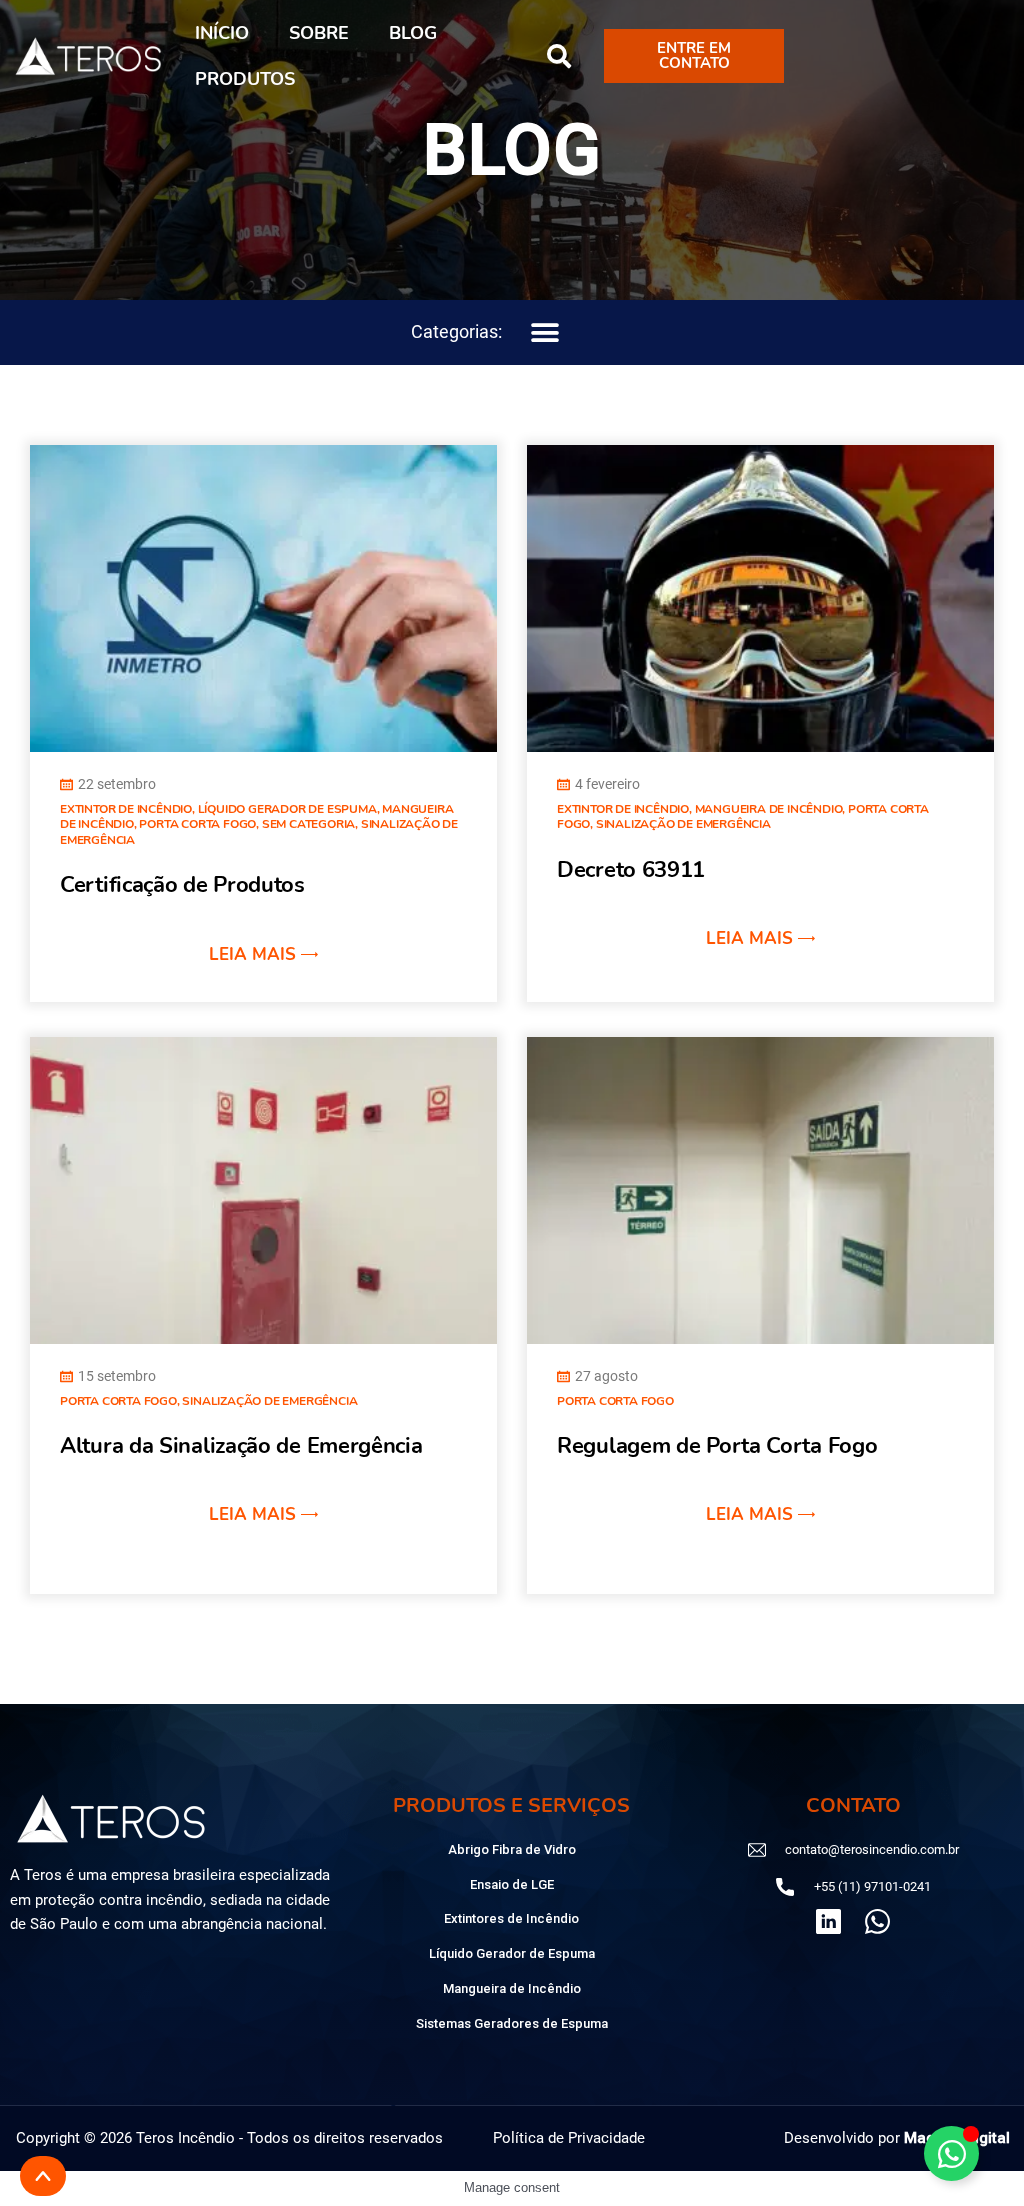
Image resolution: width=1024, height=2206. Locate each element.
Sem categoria (308, 824)
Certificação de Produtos (182, 885)
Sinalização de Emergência (683, 824)
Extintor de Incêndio (126, 809)
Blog (413, 33)
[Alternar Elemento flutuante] (951, 2153)
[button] (559, 56)
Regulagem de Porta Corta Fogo (717, 1446)
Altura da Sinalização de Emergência (241, 1446)
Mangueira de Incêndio (769, 809)
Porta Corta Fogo (197, 824)
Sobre (319, 33)
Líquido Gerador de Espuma (287, 809)
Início (222, 33)
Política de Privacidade (569, 2138)
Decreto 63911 (631, 870)
